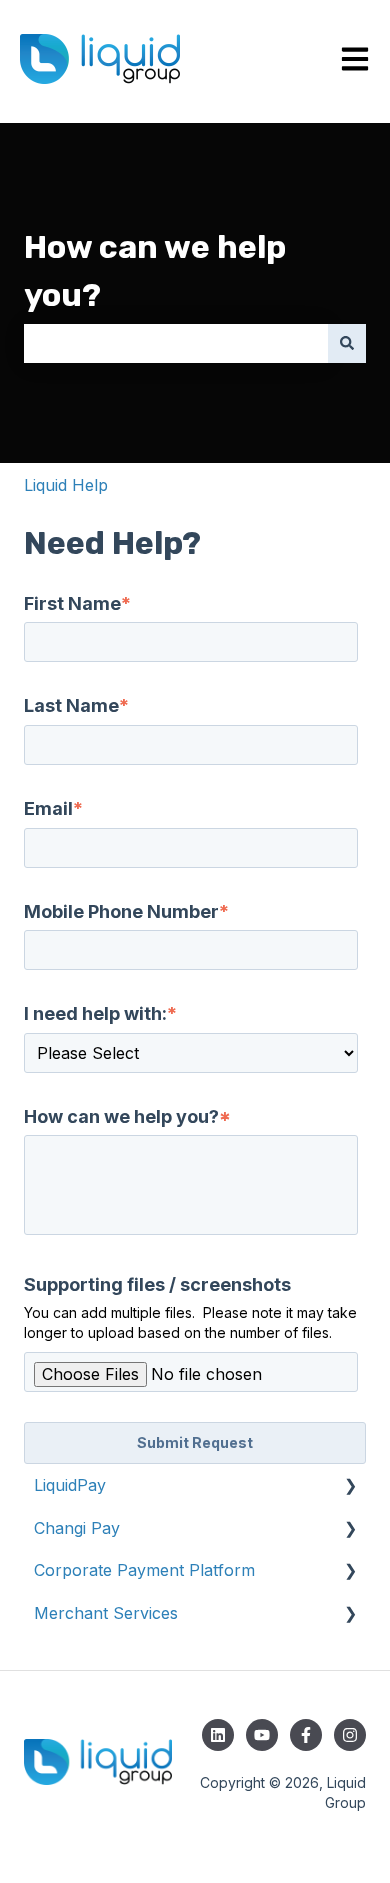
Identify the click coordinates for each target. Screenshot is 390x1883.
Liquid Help (66, 485)
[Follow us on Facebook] (306, 1735)
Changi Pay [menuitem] (77, 1528)
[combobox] (176, 343)
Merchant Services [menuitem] (106, 1613)
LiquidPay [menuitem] (70, 1485)
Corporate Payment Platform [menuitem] (144, 1570)
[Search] (347, 343)
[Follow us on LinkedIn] (218, 1735)
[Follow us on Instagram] (350, 1735)
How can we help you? (155, 271)
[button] (350, 1486)
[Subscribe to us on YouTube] (262, 1735)
